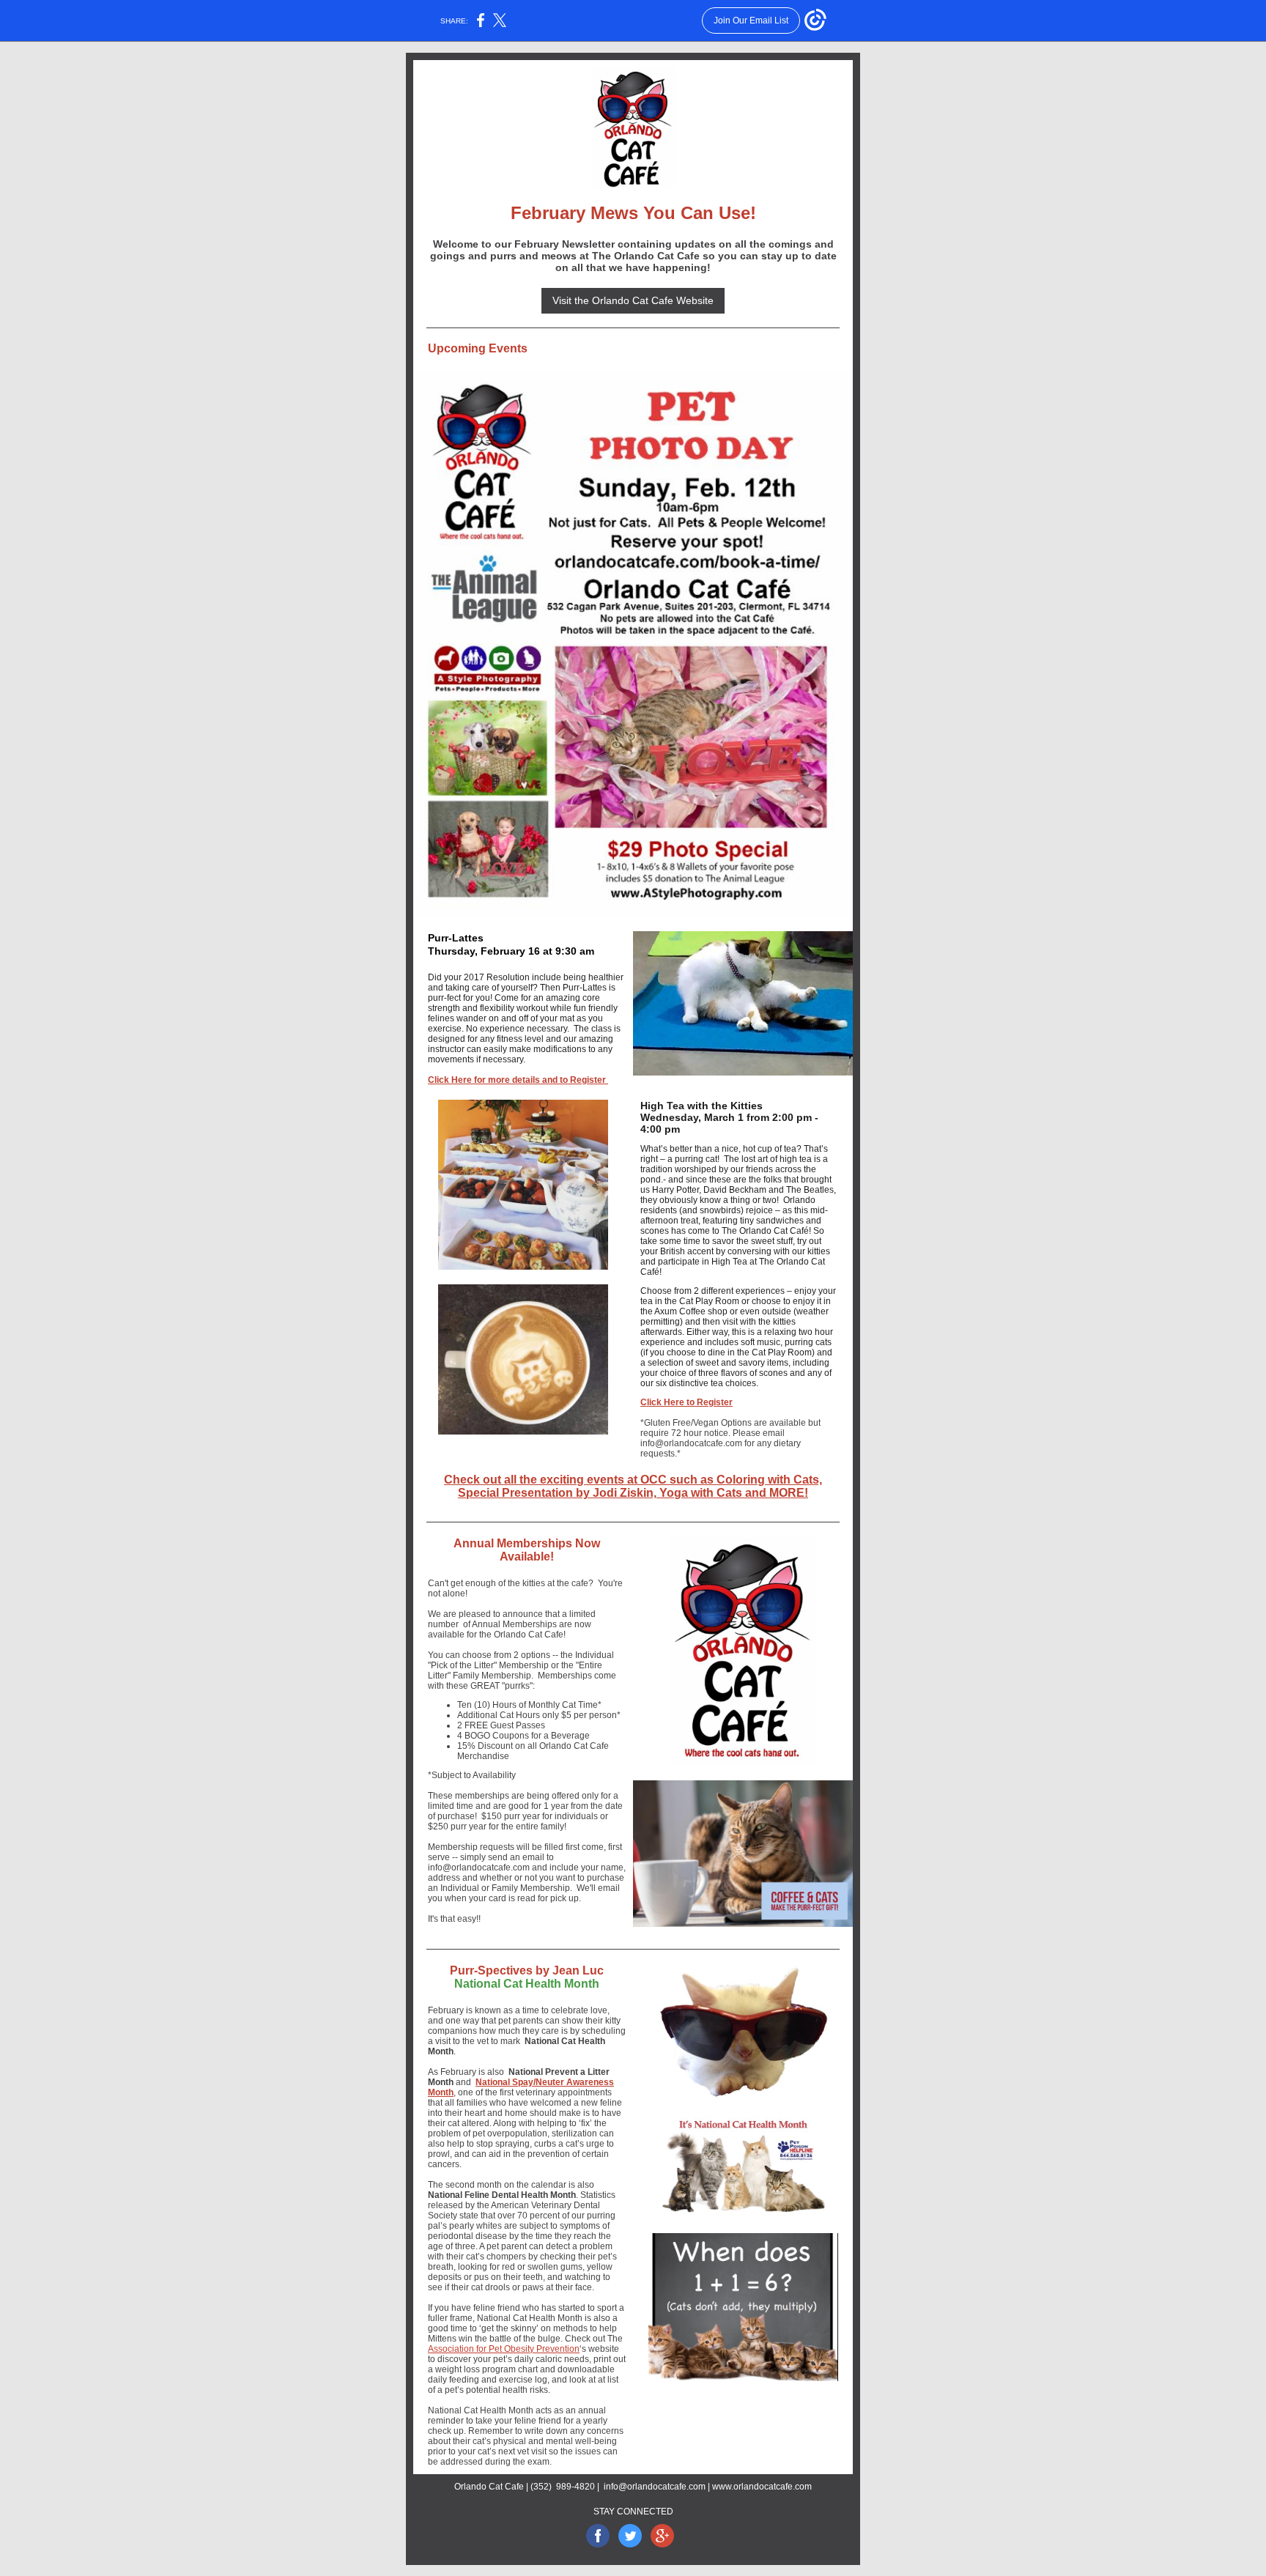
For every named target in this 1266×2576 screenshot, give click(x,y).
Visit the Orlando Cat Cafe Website (633, 300)
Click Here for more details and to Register (518, 1080)
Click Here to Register (686, 1402)
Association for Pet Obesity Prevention (504, 2349)
